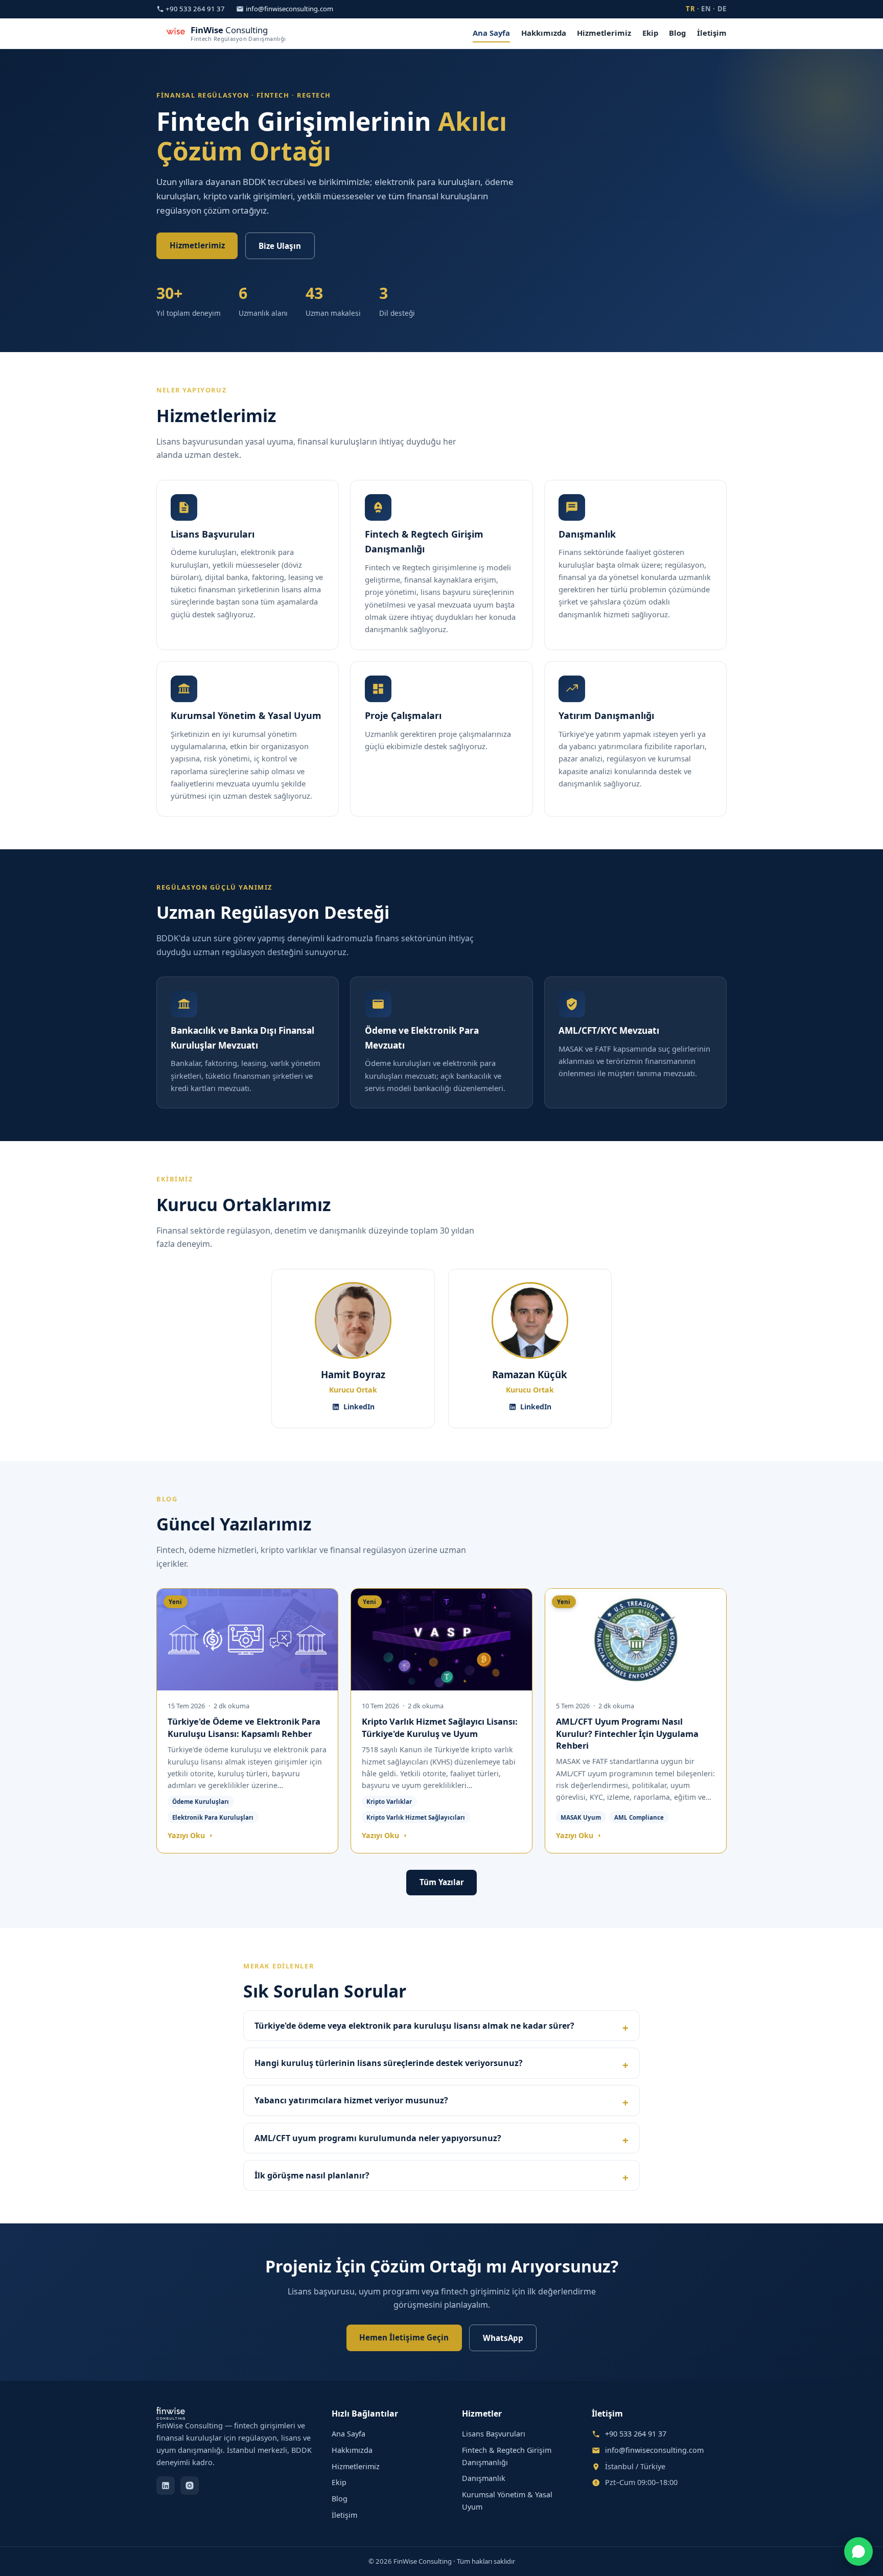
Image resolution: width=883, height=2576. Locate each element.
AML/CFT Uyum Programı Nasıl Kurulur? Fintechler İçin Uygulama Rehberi (627, 1733)
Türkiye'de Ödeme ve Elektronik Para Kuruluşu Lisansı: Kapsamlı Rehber (244, 1727)
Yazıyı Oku (187, 1835)
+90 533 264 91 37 (195, 9)
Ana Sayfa (491, 33)
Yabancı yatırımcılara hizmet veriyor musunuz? (351, 2100)
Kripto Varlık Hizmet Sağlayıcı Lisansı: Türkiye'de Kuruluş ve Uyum (440, 1727)
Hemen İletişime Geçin (404, 2337)
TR (690, 9)
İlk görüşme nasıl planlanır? (312, 2175)
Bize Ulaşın (280, 246)
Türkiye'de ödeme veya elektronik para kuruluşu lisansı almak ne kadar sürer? (414, 2026)
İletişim (712, 33)
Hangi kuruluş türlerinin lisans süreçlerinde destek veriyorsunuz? (389, 2063)
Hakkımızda (544, 33)
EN (706, 9)
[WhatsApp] (858, 2551)
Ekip (650, 33)
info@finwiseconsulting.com (289, 9)
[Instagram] (190, 2486)
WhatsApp (503, 2338)
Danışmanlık (484, 2478)
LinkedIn (359, 1407)
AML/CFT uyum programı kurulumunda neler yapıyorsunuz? (378, 2138)
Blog (677, 33)
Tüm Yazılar (442, 1882)
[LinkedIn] (166, 2486)
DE (722, 9)
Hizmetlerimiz (604, 33)
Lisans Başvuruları (494, 2434)
